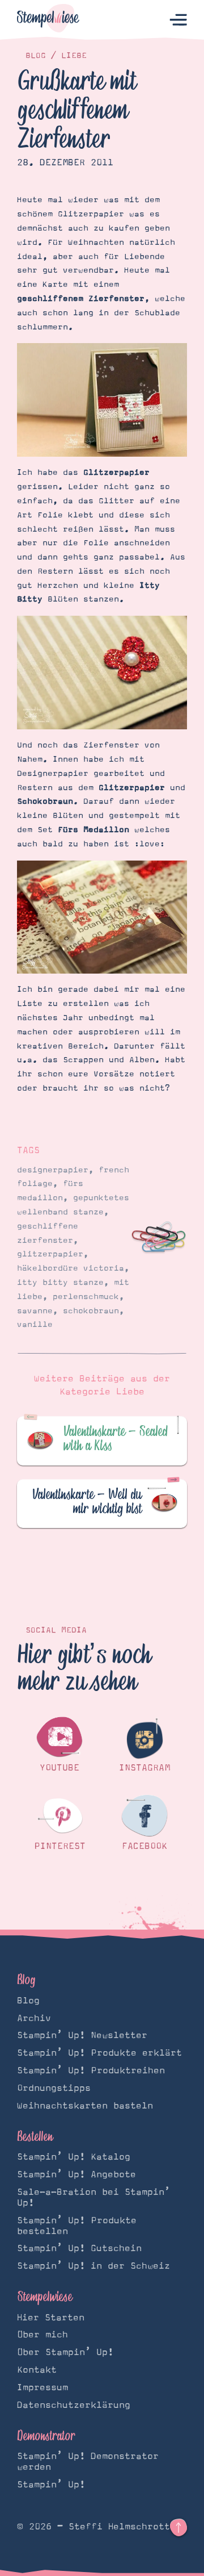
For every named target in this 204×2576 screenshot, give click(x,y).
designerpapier (53, 1170)
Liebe (74, 56)
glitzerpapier (50, 1254)
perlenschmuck (86, 1297)
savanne (35, 1311)
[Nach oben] (178, 2528)
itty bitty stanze (60, 1283)
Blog (36, 56)
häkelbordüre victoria (71, 1268)
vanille (35, 1325)
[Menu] (178, 20)
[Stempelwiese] (48, 20)
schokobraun (91, 1311)
